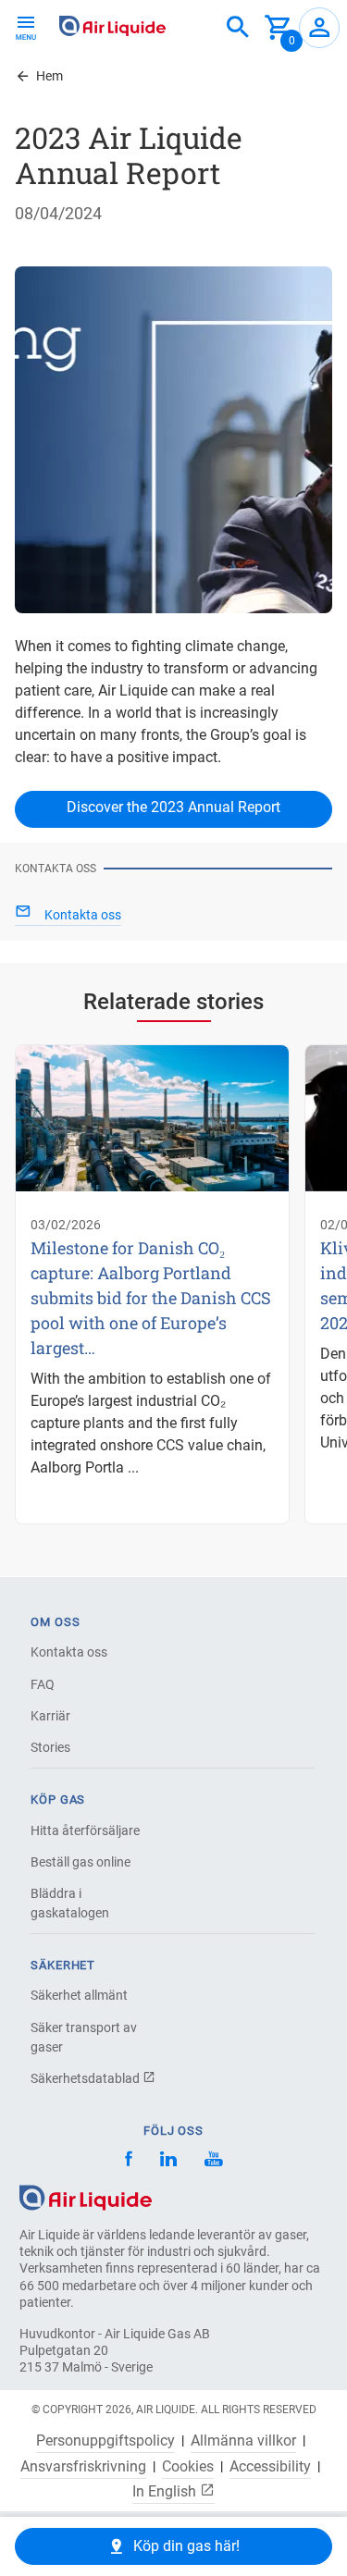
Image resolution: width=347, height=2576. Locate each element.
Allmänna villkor (243, 2441)
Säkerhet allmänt (79, 1995)
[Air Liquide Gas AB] (112, 26)
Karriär (50, 1716)
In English (166, 2491)
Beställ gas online (81, 1862)
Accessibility (270, 2467)
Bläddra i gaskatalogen (70, 1903)
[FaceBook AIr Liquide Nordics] (129, 2161)
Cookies (188, 2467)
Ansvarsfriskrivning (83, 2467)
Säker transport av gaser (84, 2037)
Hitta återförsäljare (85, 1830)
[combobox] (238, 28)
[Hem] (86, 2196)
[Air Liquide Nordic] (213, 2161)
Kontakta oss (69, 1652)
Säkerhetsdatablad (87, 2078)
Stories (50, 1747)
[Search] (238, 28)
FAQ (43, 1684)
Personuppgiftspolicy (105, 2441)
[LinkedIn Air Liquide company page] (168, 2161)
